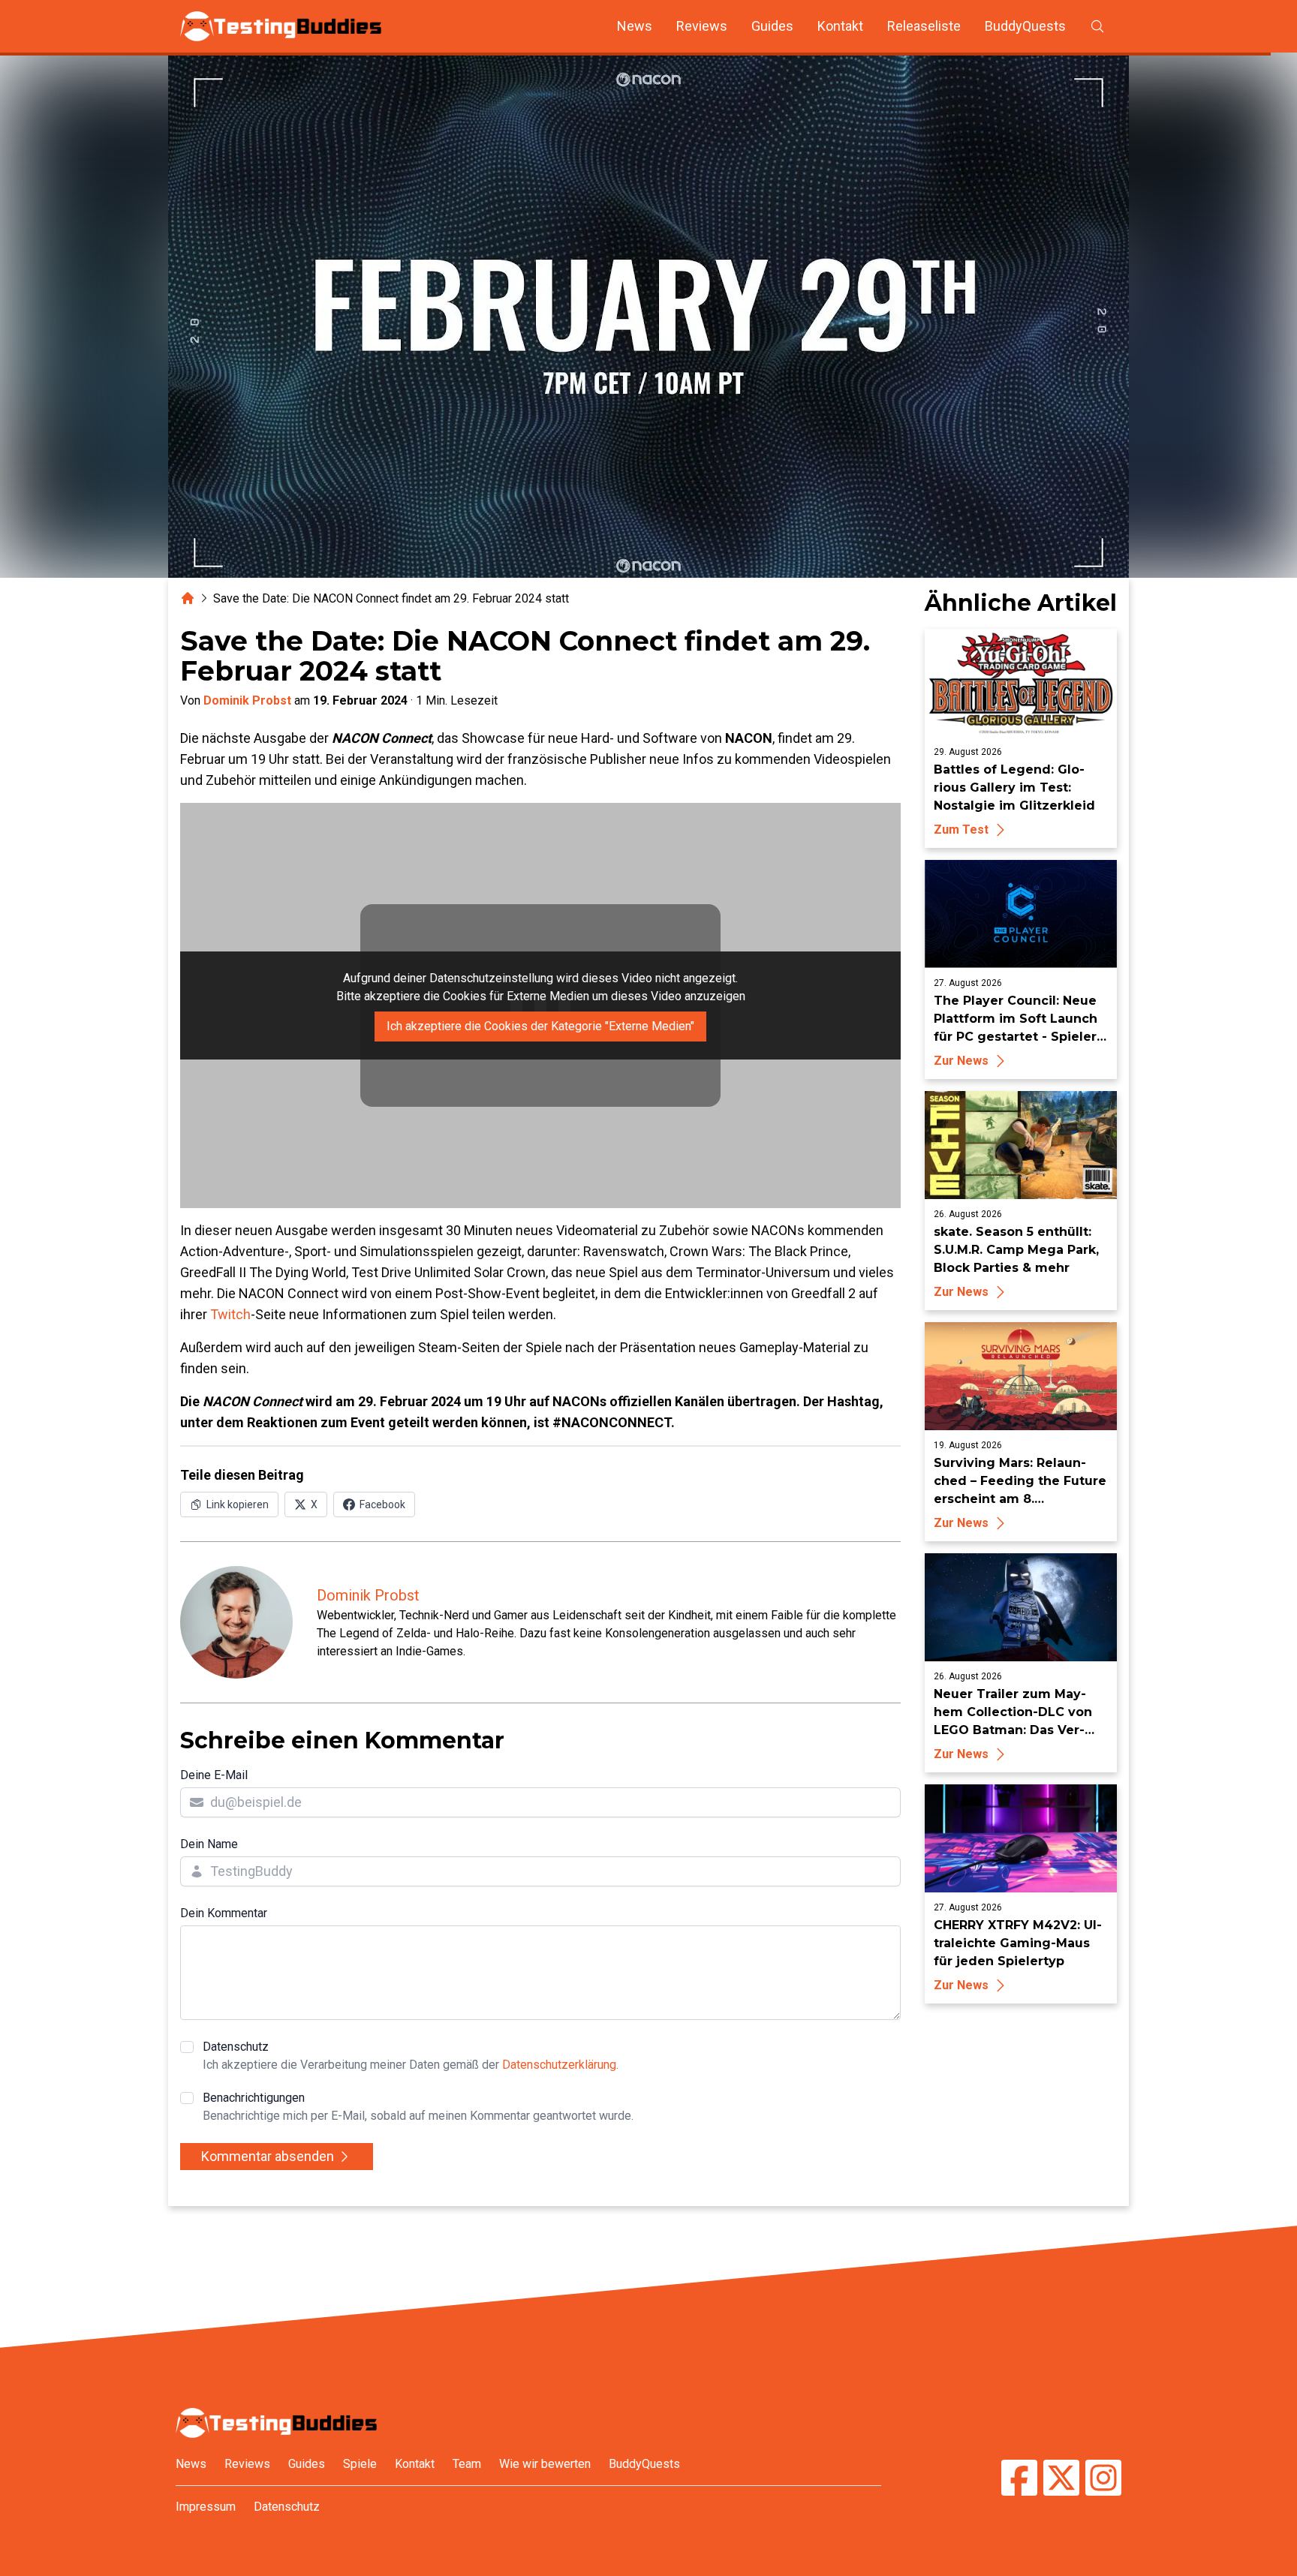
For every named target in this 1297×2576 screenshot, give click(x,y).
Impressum (206, 2507)
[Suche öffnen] (1097, 26)
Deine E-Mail (214, 1775)
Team (467, 2464)
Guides (772, 26)
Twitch (230, 1314)
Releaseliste (924, 26)
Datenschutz (411, 2056)
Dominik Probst (247, 700)
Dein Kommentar (224, 1913)
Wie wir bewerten (545, 2464)
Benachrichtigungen (418, 2107)
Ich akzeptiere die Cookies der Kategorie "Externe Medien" (540, 1026)
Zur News (961, 1061)
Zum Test (961, 830)
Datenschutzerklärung (559, 2065)
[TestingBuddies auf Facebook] (1019, 2480)
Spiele (360, 2464)
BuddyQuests (1025, 26)
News (635, 26)
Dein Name (209, 1844)
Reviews (702, 26)
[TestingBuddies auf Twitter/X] (1061, 2480)
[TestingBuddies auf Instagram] (1103, 2480)
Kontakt (840, 26)
